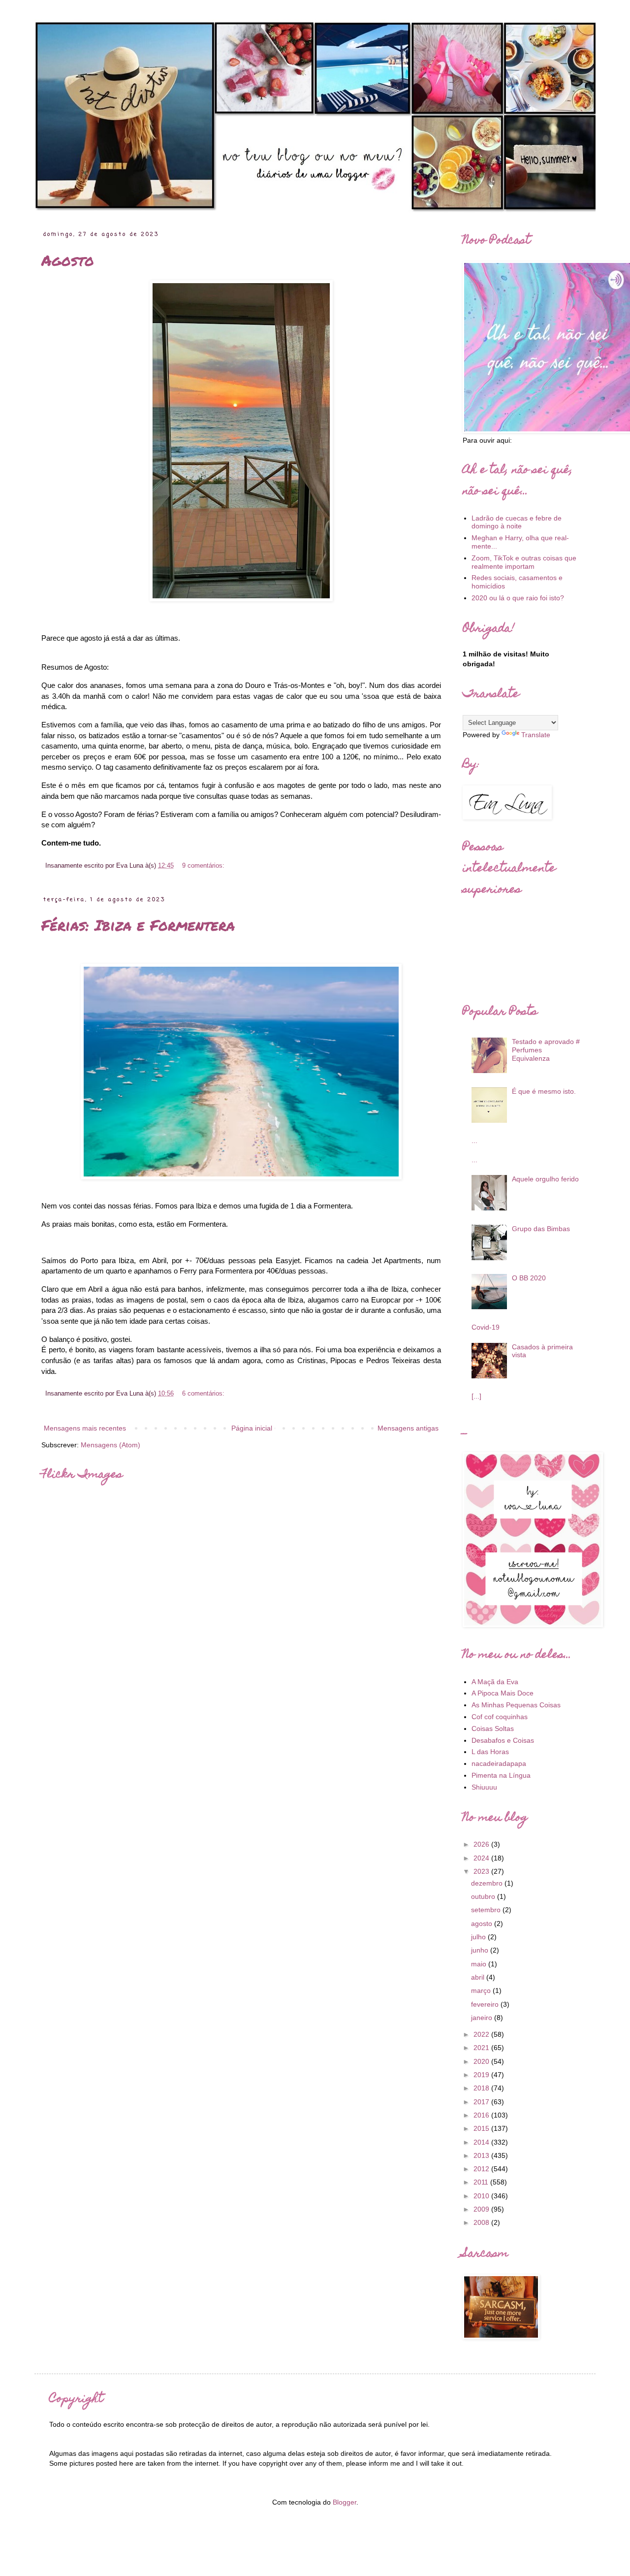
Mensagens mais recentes (85, 1428)
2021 (482, 2048)
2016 (482, 2115)
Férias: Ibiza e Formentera (138, 925)
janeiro (483, 2018)
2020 (482, 2061)
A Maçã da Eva (495, 1682)
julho (479, 1937)
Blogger (345, 2502)
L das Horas (490, 1752)
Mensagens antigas (408, 1428)
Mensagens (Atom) (110, 1445)
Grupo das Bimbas (541, 1229)
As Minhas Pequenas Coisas (516, 1705)
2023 (482, 1871)
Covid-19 (486, 1327)
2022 (482, 2034)
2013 (482, 2155)
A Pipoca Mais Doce (503, 1693)
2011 (482, 2182)
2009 (482, 2209)
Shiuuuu (484, 1787)
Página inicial (252, 1428)
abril (479, 1977)
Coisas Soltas (493, 1728)
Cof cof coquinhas (500, 1717)
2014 (482, 2142)
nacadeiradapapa (499, 1763)
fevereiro (486, 2004)
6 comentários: (203, 1394)
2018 (482, 2088)
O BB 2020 (529, 1278)
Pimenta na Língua (501, 1775)
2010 (482, 2196)
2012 (482, 2169)
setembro (487, 1910)
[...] (476, 1396)
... (474, 1141)
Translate (536, 735)
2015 (482, 2128)
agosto (483, 1924)
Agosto (68, 260)
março (482, 1990)
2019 (482, 2075)
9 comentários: (203, 866)
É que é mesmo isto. (544, 1091)
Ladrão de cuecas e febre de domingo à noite (517, 522)
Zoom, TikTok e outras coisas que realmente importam (524, 562)
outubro (484, 1896)
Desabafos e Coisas (503, 1740)
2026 (482, 1844)
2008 (482, 2222)
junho (481, 1950)
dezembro (488, 1883)
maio (480, 1964)
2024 (482, 1858)
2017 (482, 2102)
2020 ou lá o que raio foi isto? (518, 598)
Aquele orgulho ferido (545, 1179)
